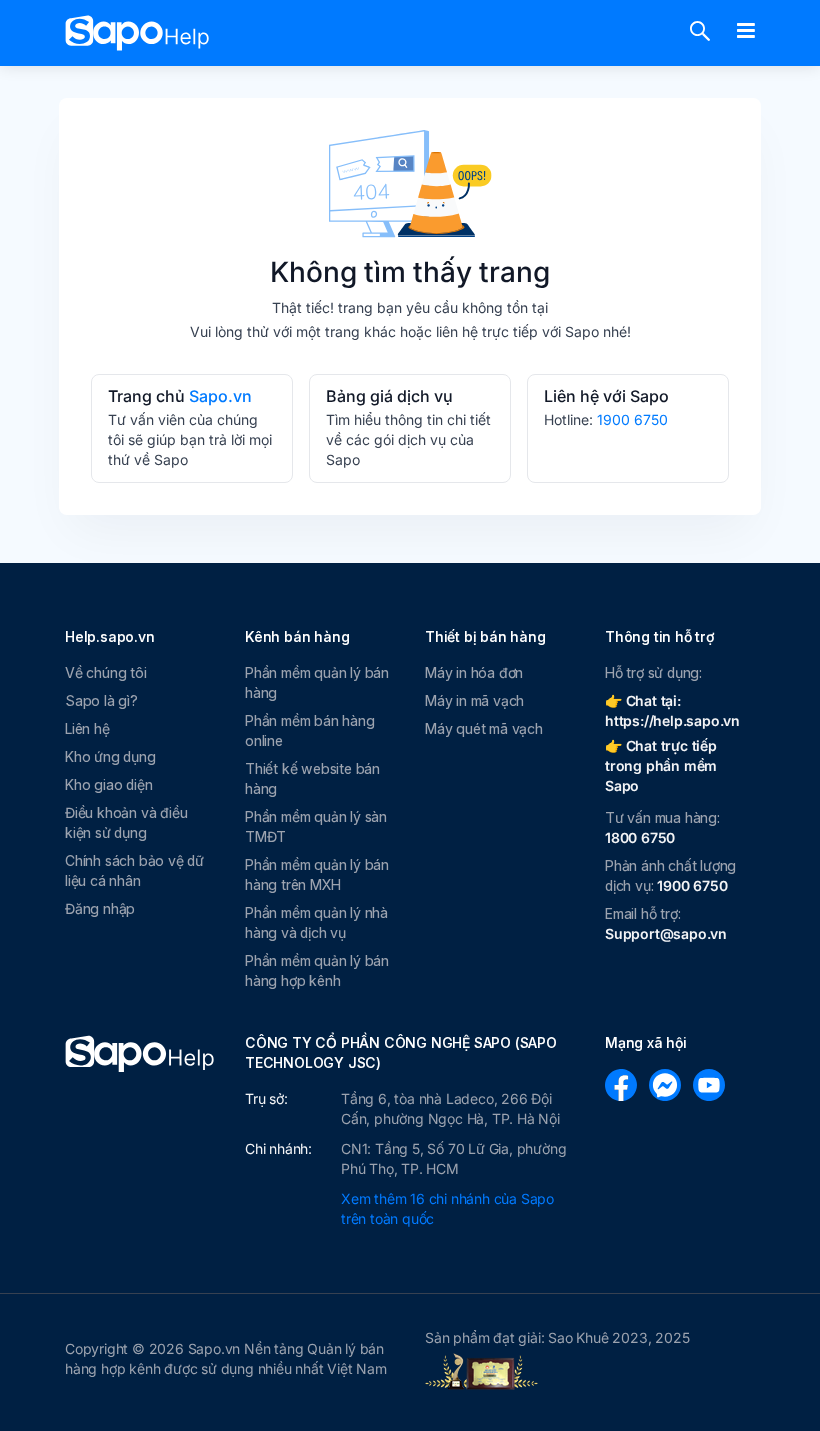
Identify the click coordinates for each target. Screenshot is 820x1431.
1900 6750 (632, 419)
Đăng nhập (100, 908)
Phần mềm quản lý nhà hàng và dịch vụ (316, 922)
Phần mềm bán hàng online (310, 730)
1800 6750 (640, 837)
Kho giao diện (108, 784)
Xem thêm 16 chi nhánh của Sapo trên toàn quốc (447, 1208)
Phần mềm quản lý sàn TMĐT (316, 826)
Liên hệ (87, 728)
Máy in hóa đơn (474, 672)
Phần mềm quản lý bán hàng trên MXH (317, 874)
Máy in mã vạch (474, 700)
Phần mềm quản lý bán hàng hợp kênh (317, 970)
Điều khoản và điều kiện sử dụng (126, 822)
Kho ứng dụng (110, 756)
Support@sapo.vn (666, 933)
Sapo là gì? (101, 700)
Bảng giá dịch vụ (389, 396)
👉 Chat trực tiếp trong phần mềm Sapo (661, 765)
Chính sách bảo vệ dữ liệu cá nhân (134, 870)
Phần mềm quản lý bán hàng (317, 682)
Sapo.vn (220, 396)
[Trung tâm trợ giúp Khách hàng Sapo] (137, 33)
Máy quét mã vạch (484, 728)
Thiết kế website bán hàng (312, 778)
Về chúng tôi (106, 672)
